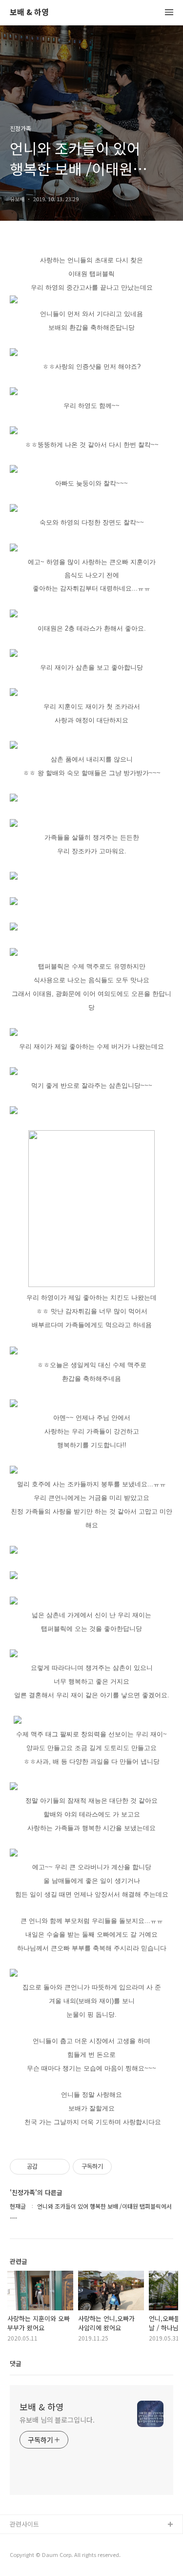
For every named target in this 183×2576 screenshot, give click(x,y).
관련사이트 (24, 2524)
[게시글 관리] (59, 2167)
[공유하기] (47, 2167)
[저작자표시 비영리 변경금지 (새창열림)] (125, 2167)
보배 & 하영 (29, 12)
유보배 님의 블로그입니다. (57, 2420)
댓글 (16, 2363)
